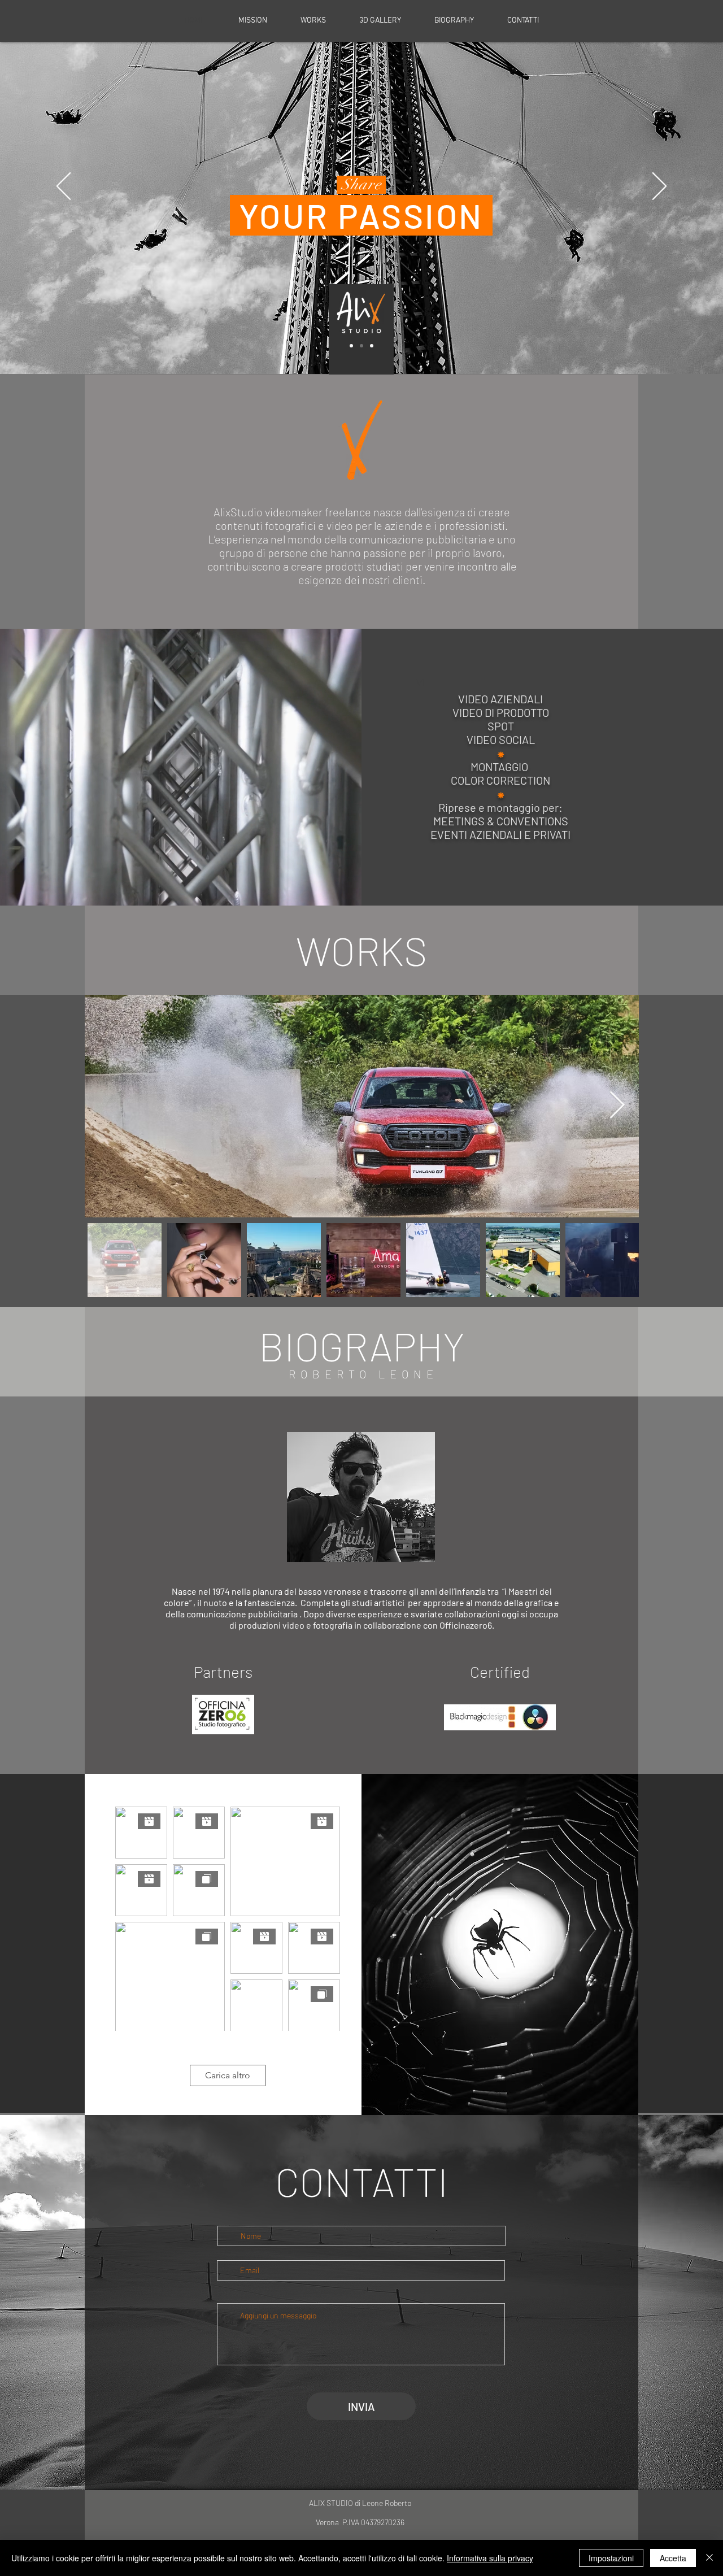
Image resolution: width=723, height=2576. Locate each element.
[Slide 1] (351, 346)
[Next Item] (617, 1106)
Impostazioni (611, 2558)
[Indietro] (64, 187)
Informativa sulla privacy (490, 2558)
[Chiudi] (709, 2558)
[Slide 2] (361, 346)
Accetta (673, 2558)
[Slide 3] (372, 346)
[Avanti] (659, 187)
